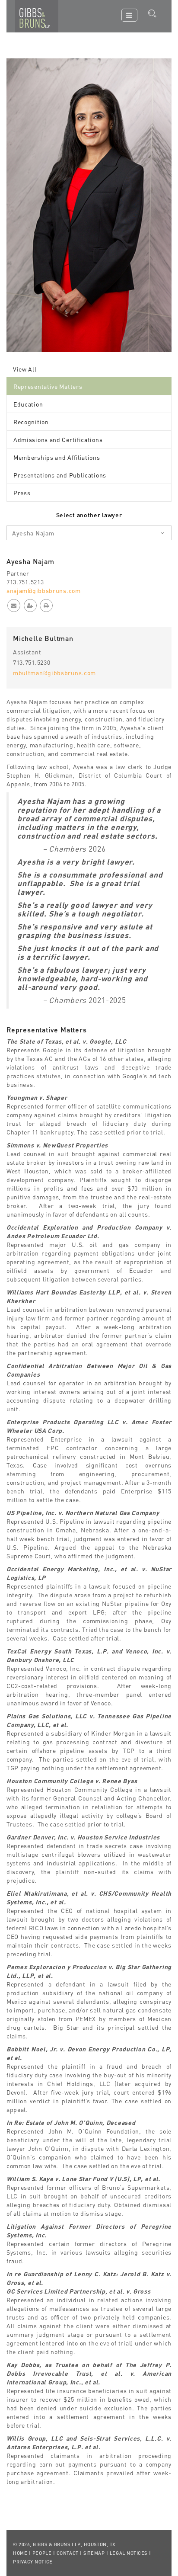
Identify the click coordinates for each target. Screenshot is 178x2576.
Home (20, 2553)
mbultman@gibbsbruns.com (54, 673)
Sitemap (94, 2553)
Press (22, 493)
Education (28, 404)
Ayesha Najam (33, 533)
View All (25, 369)
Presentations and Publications (60, 475)
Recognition (31, 422)
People (42, 2553)
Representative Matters (48, 386)
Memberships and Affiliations (57, 457)
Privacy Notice (33, 2562)
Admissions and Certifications (58, 439)
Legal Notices (129, 2553)
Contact (68, 2553)
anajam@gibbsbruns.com (44, 590)
